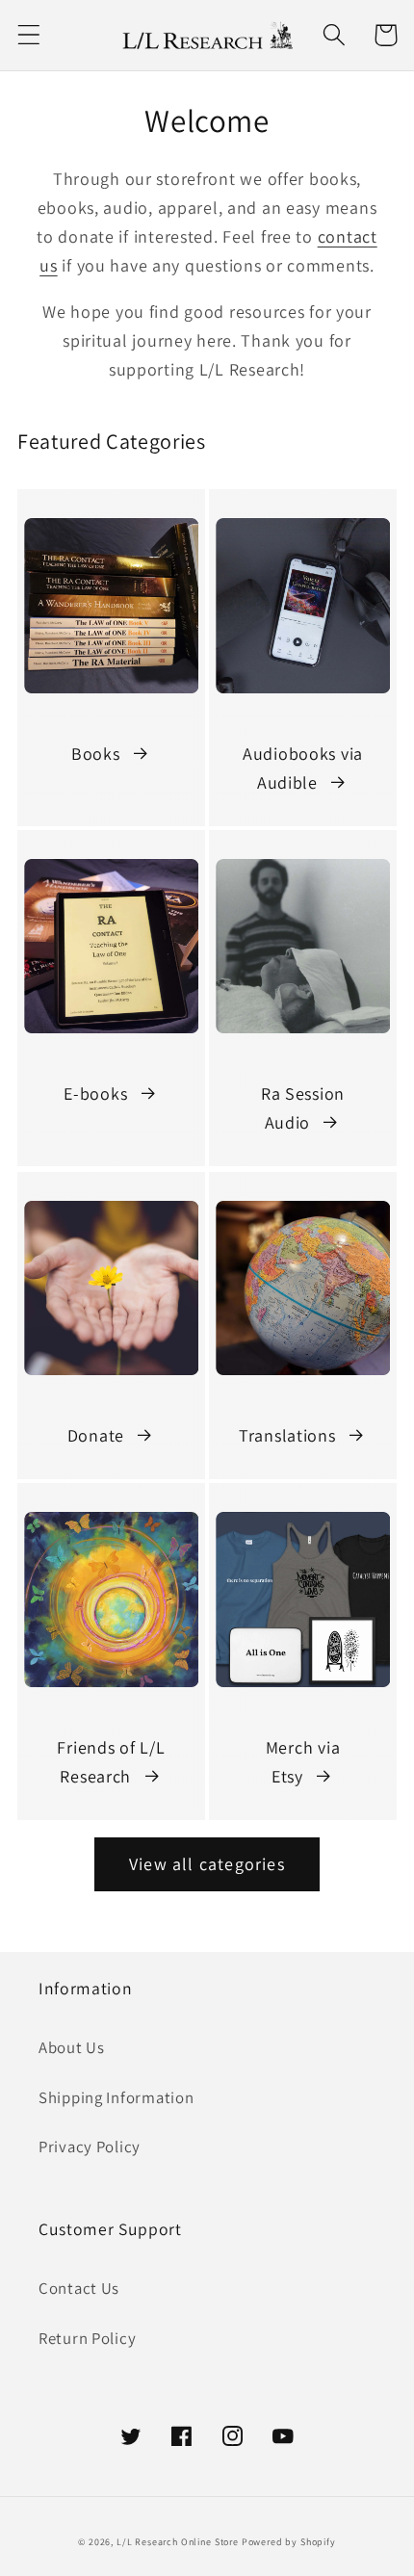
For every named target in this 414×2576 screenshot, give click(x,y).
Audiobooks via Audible (303, 768)
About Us (72, 2047)
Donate (96, 1435)
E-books (95, 1093)
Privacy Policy (90, 2147)
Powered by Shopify (289, 2542)
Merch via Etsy (303, 1762)
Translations (287, 1435)
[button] (29, 35)
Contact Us (79, 2288)
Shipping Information (116, 2097)
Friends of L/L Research (111, 1762)
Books (96, 754)
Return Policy (87, 2338)
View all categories (207, 1864)
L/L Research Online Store (178, 2542)
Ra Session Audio (303, 1108)
